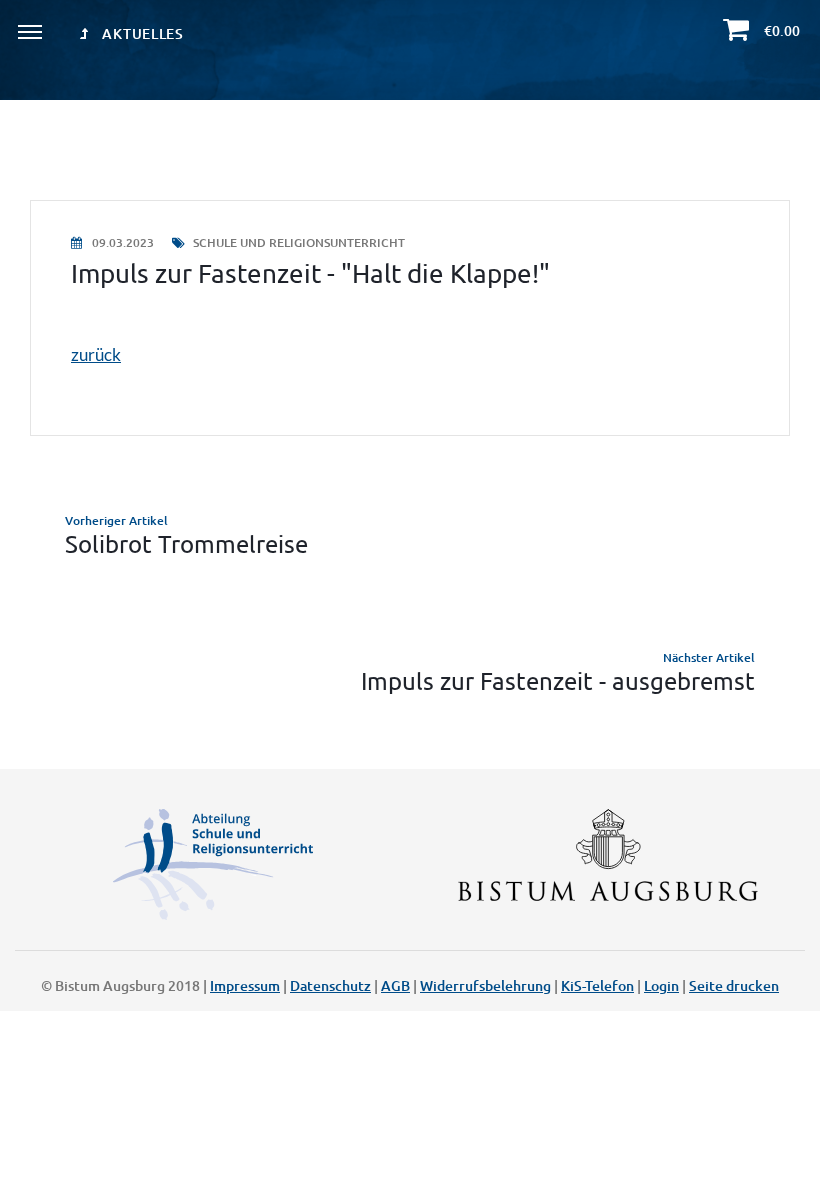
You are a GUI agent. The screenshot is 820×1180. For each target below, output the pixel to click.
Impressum (245, 985)
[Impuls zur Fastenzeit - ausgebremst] (410, 671)
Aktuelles (141, 33)
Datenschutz (330, 985)
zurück (96, 354)
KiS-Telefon (597, 985)
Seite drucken (734, 985)
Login (661, 985)
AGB (395, 985)
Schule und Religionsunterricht (297, 242)
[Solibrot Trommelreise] (410, 534)
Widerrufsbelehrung (485, 985)
